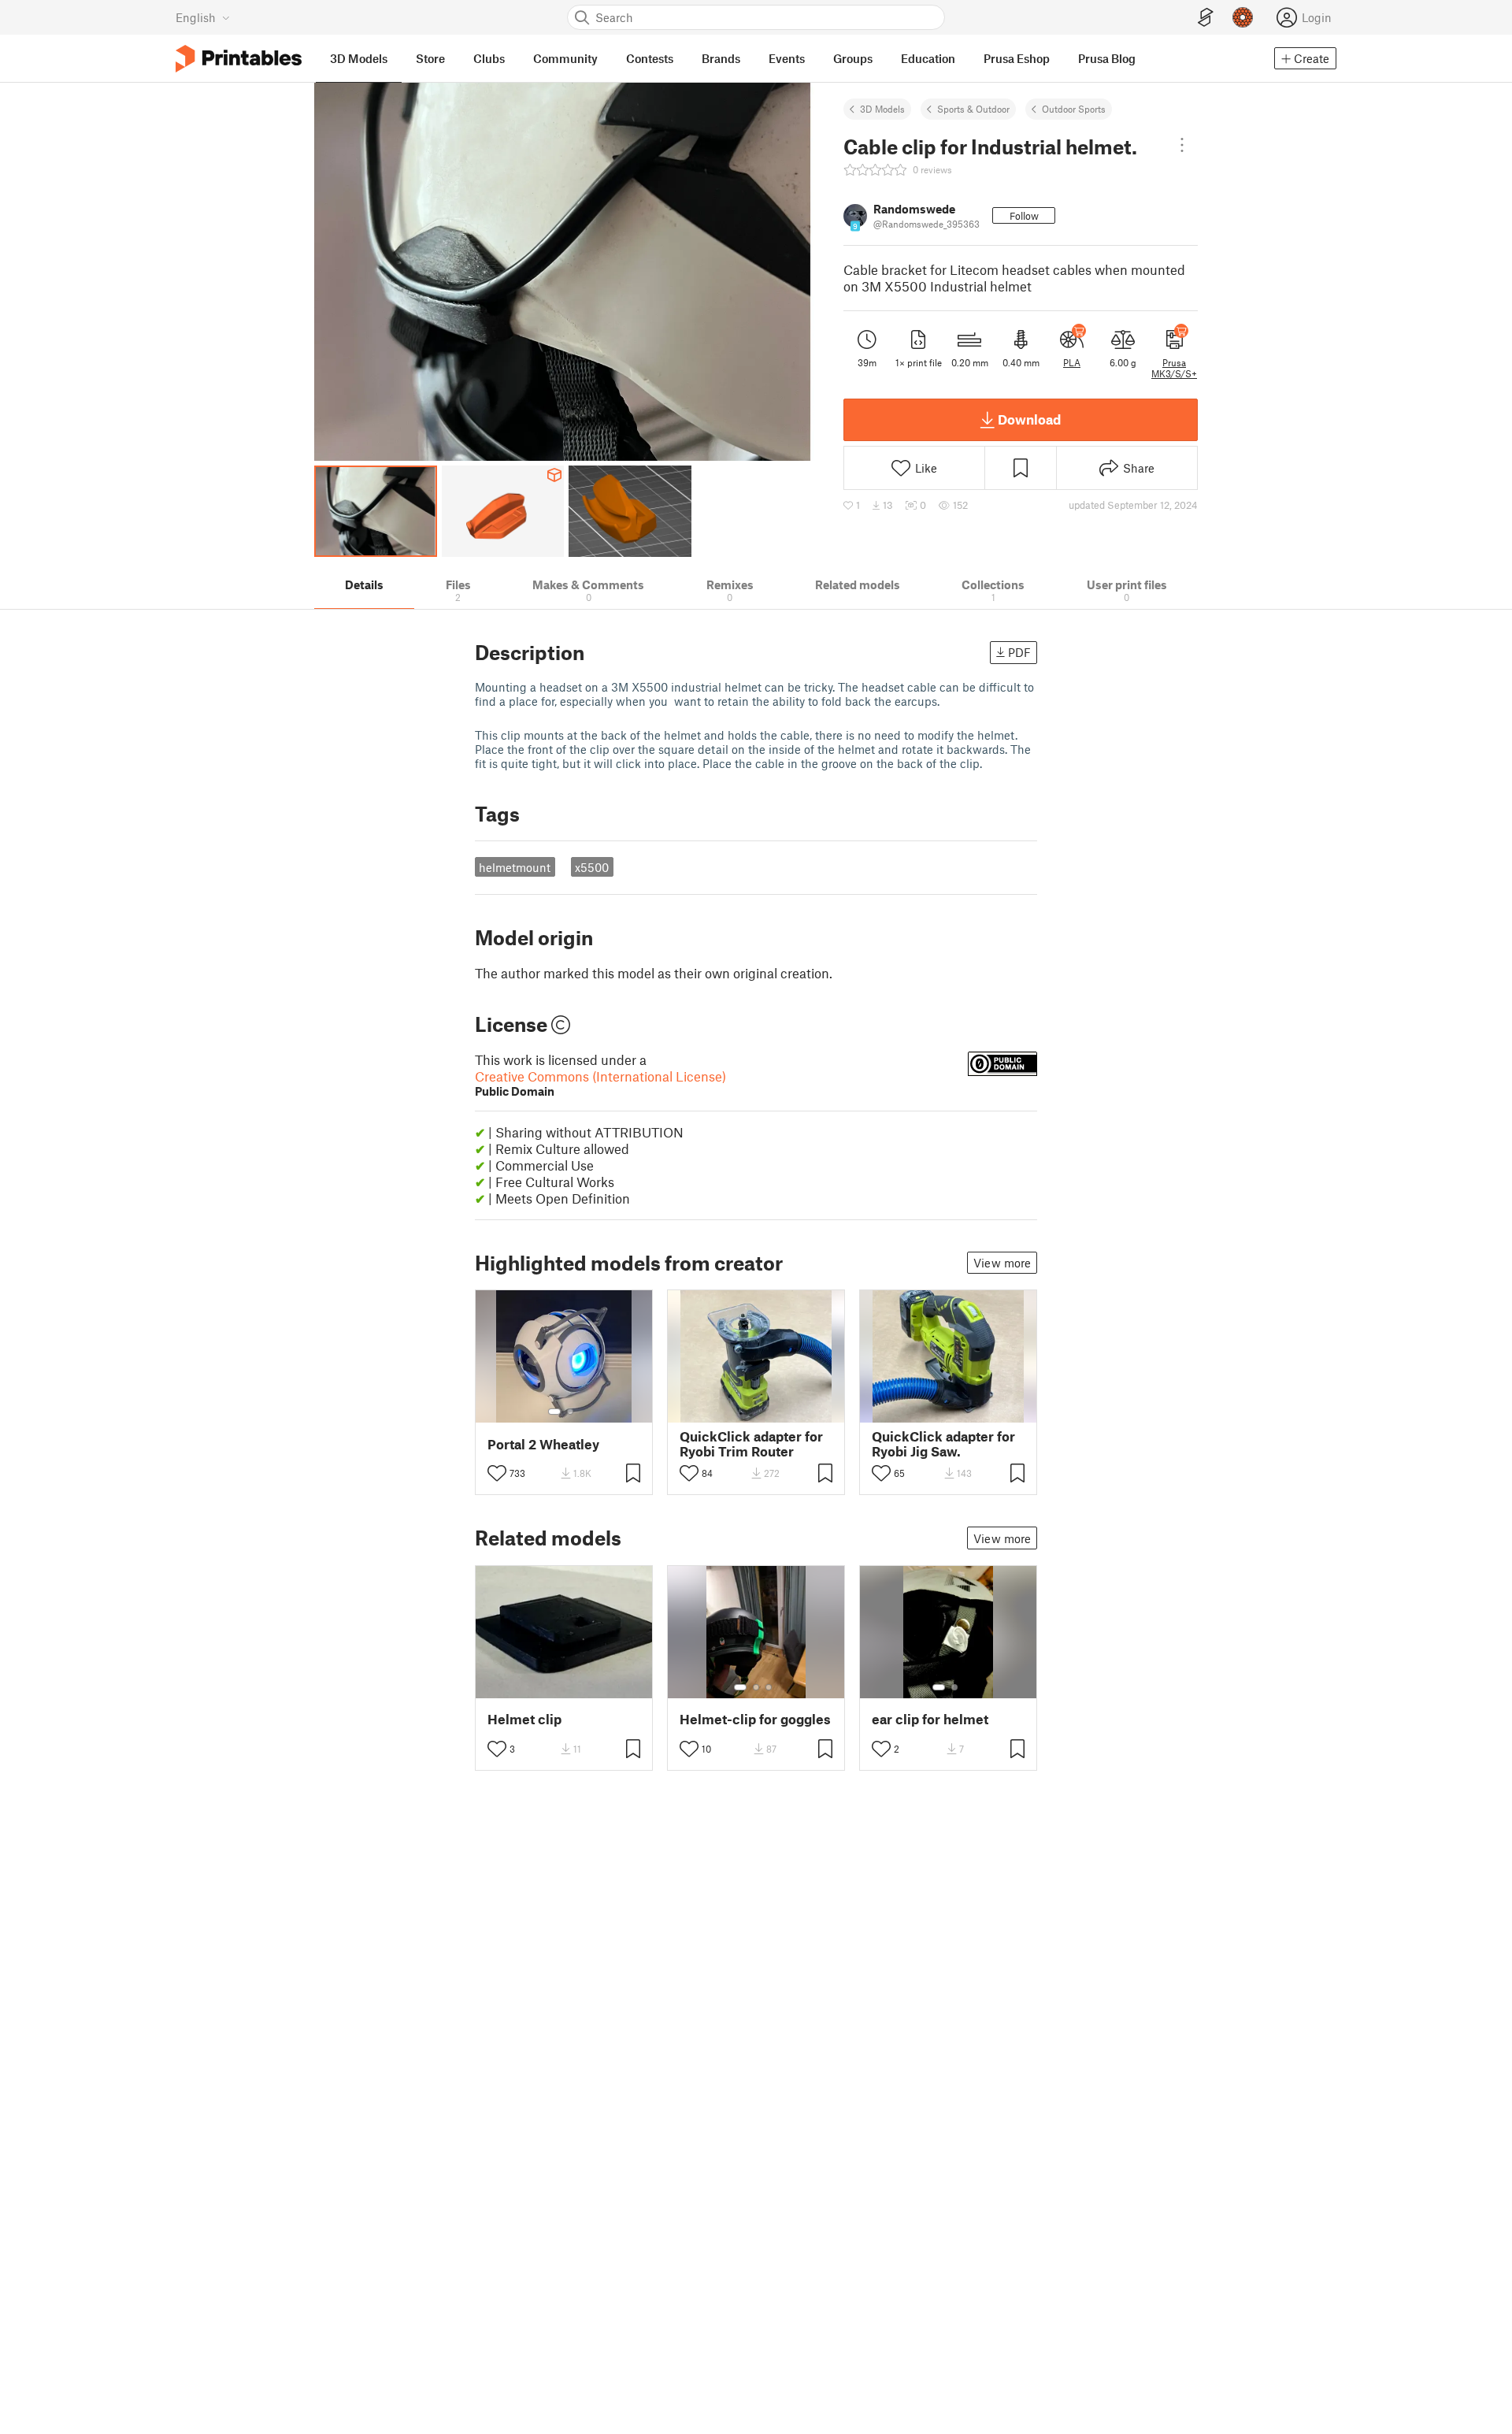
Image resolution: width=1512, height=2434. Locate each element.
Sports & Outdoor (973, 109)
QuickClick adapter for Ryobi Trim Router (751, 1444)
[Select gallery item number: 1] (554, 1412)
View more (1002, 1263)
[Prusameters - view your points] (1243, 17)
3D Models (882, 109)
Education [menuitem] (928, 58)
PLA (1072, 362)
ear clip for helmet (930, 1719)
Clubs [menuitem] (489, 58)
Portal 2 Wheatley (543, 1444)
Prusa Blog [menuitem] (1107, 58)
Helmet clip (524, 1719)
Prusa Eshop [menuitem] (1017, 58)
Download (1029, 419)
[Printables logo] (239, 59)
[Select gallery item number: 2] (570, 1412)
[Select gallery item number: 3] (769, 1687)
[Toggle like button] (497, 1473)
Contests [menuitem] (650, 58)
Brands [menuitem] (721, 58)
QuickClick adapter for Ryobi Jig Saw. (943, 1444)
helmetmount (515, 867)
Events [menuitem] (787, 58)
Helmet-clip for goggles (755, 1719)
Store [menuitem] (430, 58)
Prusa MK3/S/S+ (1174, 368)
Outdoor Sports (1074, 109)
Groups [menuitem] (853, 58)
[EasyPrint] (1206, 18)
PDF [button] (1019, 652)
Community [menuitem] (565, 58)
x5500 (592, 867)
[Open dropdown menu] (1182, 145)
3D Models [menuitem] (359, 58)
